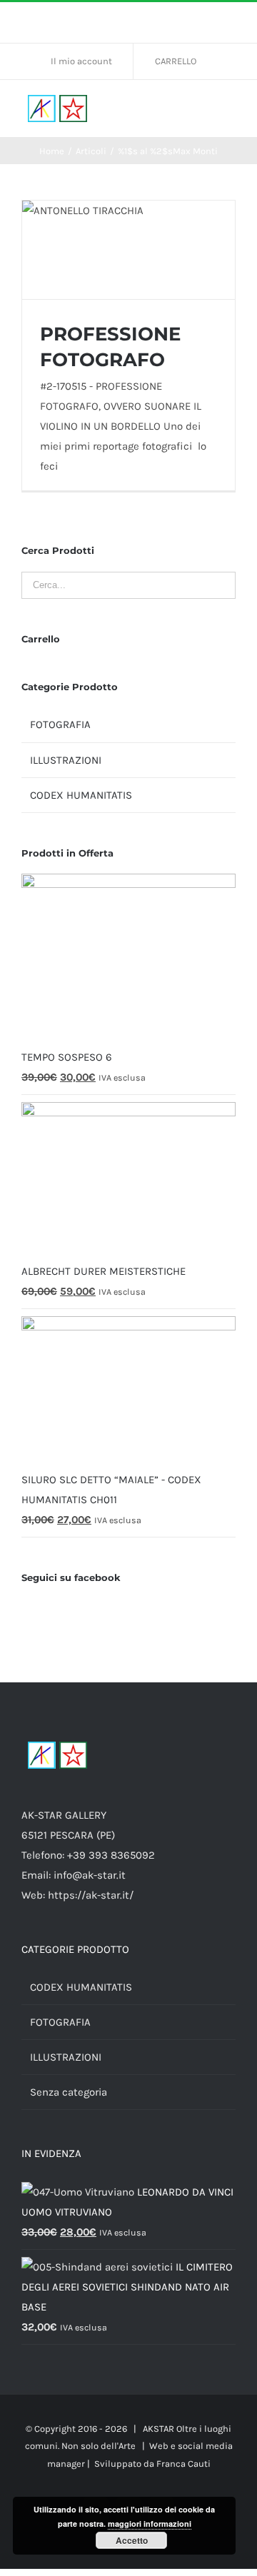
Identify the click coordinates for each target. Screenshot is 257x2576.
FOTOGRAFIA (60, 724)
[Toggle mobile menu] (230, 109)
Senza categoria (69, 2092)
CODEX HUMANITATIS (81, 795)
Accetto (132, 2540)
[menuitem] (87, 61)
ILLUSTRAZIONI (66, 760)
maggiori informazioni (150, 2524)
